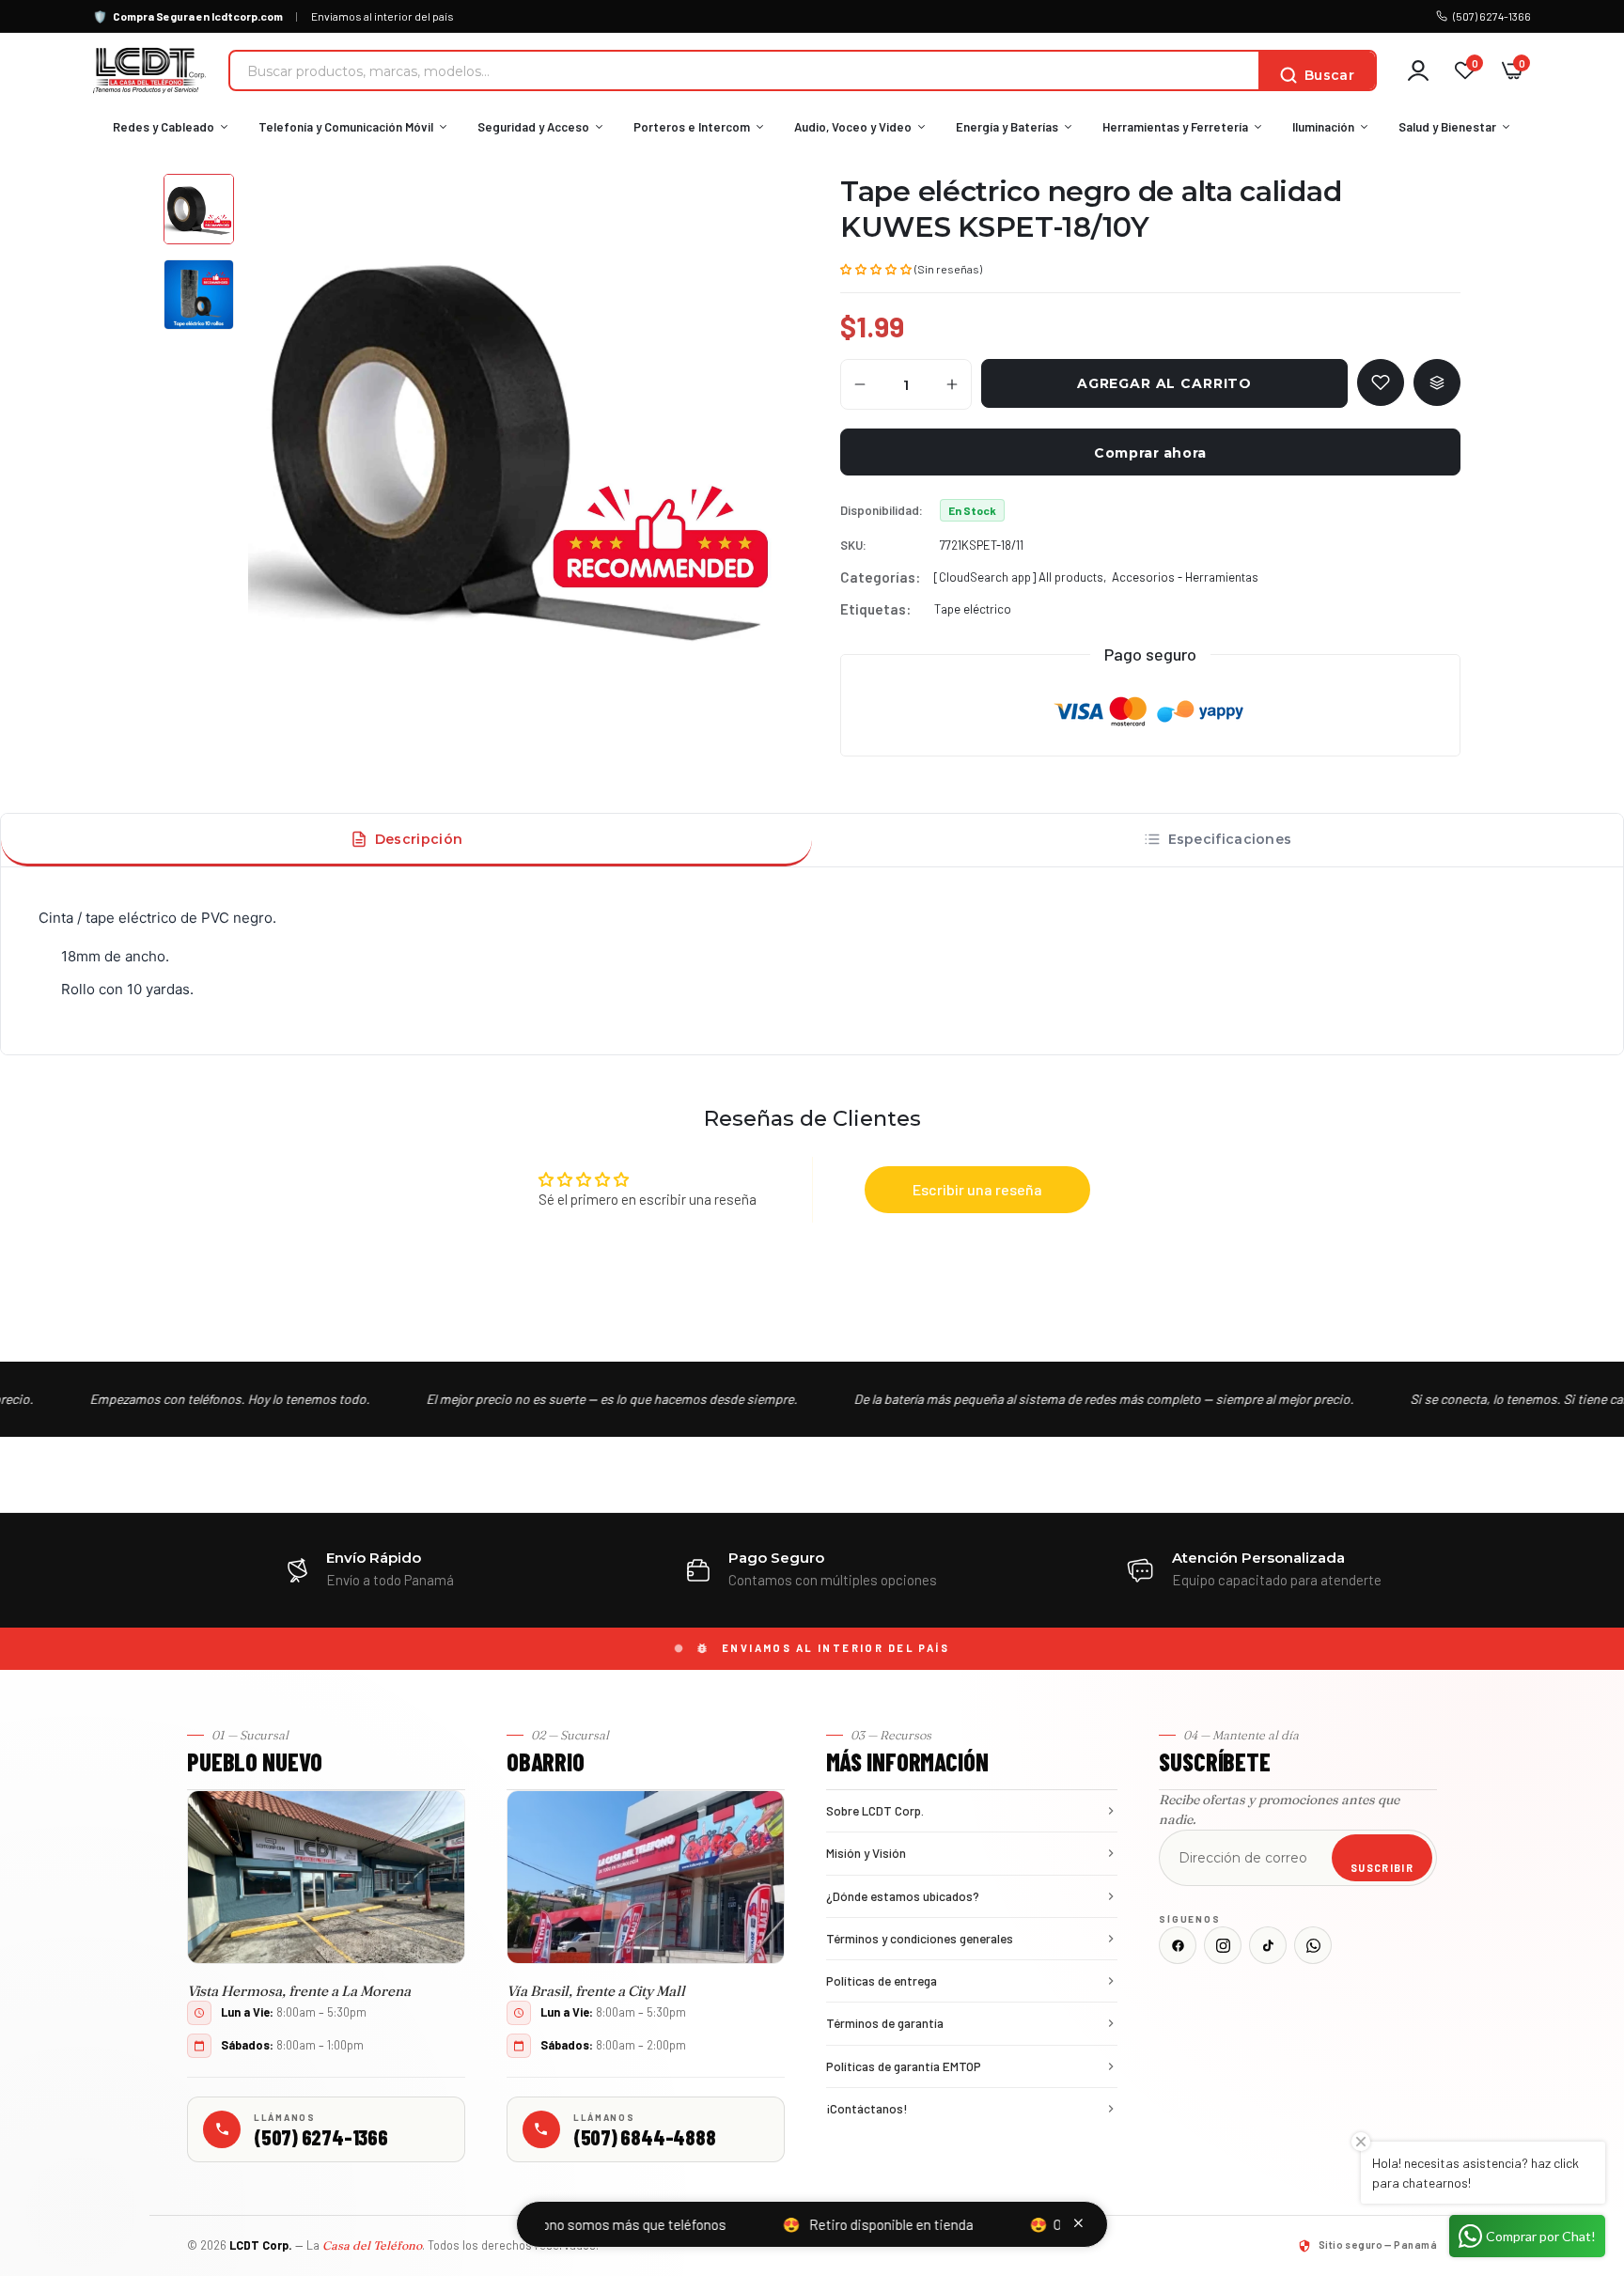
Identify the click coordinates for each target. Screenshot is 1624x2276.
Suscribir (1382, 1868)
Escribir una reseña (977, 1189)
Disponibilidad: (882, 510)
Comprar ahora (1150, 453)
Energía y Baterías (1007, 127)
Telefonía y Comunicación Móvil (346, 127)
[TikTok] (1268, 1945)
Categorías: (880, 577)
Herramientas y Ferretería (1175, 127)
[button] (876, 268)
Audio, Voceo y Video (853, 127)
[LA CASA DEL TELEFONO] (149, 70)
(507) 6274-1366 (1492, 16)
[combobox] (744, 70)
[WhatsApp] (1313, 1945)
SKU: (853, 545)
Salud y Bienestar (1447, 127)
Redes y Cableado (164, 127)
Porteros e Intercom (692, 127)
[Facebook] (1178, 1945)
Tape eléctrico (973, 609)
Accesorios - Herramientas (1185, 577)
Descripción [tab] (419, 839)
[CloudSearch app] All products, (1020, 577)
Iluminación (1323, 127)
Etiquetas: (875, 609)
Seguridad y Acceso (533, 127)
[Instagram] (1223, 1945)
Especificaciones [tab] (1230, 839)
